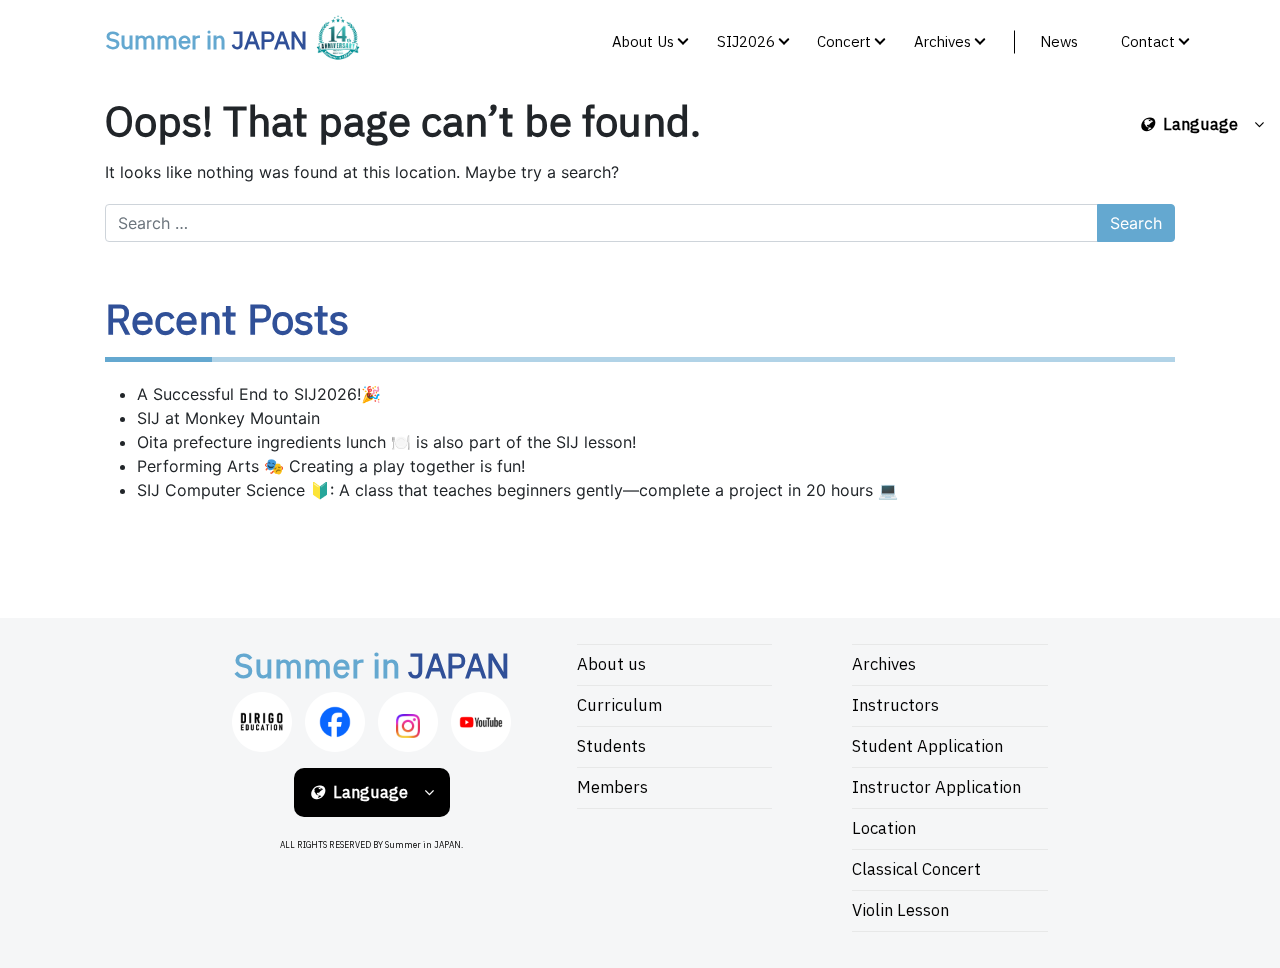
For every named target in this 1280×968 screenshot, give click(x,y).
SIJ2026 (746, 42)
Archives (942, 42)
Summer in (206, 42)
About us (611, 665)
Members (612, 788)
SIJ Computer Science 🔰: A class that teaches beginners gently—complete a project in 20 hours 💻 (517, 490)
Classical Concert (916, 870)
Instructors (895, 706)
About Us (643, 42)
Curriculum (619, 706)
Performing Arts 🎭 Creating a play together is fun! (331, 466)
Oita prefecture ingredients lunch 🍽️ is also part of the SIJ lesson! (386, 442)
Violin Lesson (900, 911)
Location (884, 829)
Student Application (927, 747)
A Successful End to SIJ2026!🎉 (259, 394)
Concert (844, 42)
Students (611, 747)
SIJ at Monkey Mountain (228, 418)
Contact (1148, 42)
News (1059, 42)
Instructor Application (936, 788)
